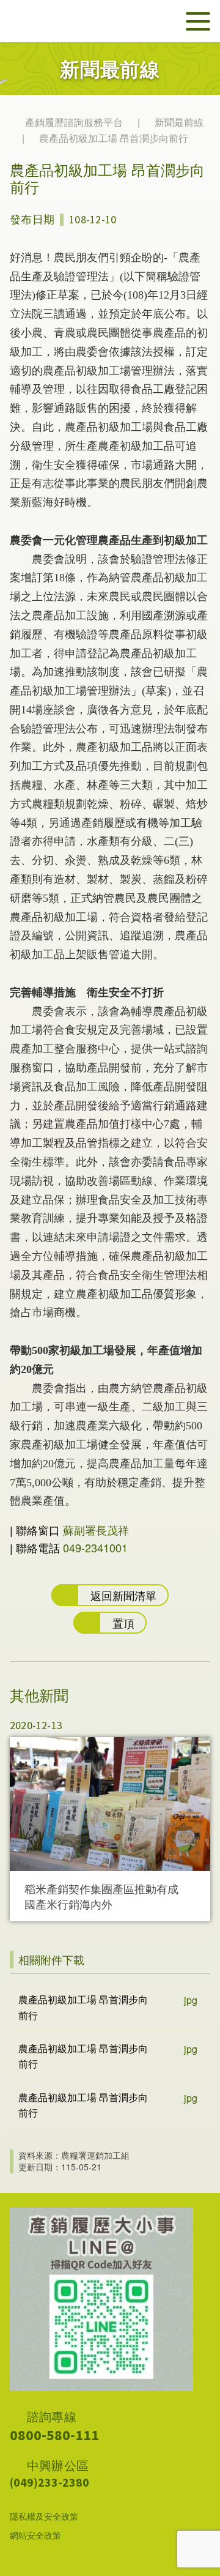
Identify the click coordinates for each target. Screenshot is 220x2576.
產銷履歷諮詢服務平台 (75, 122)
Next (205, 1822)
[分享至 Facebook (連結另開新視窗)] (199, 218)
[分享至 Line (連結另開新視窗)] (167, 218)
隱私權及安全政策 (44, 2516)
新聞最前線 (179, 122)
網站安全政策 (35, 2535)
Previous (14, 1822)
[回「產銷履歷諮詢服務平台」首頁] (93, 21)
